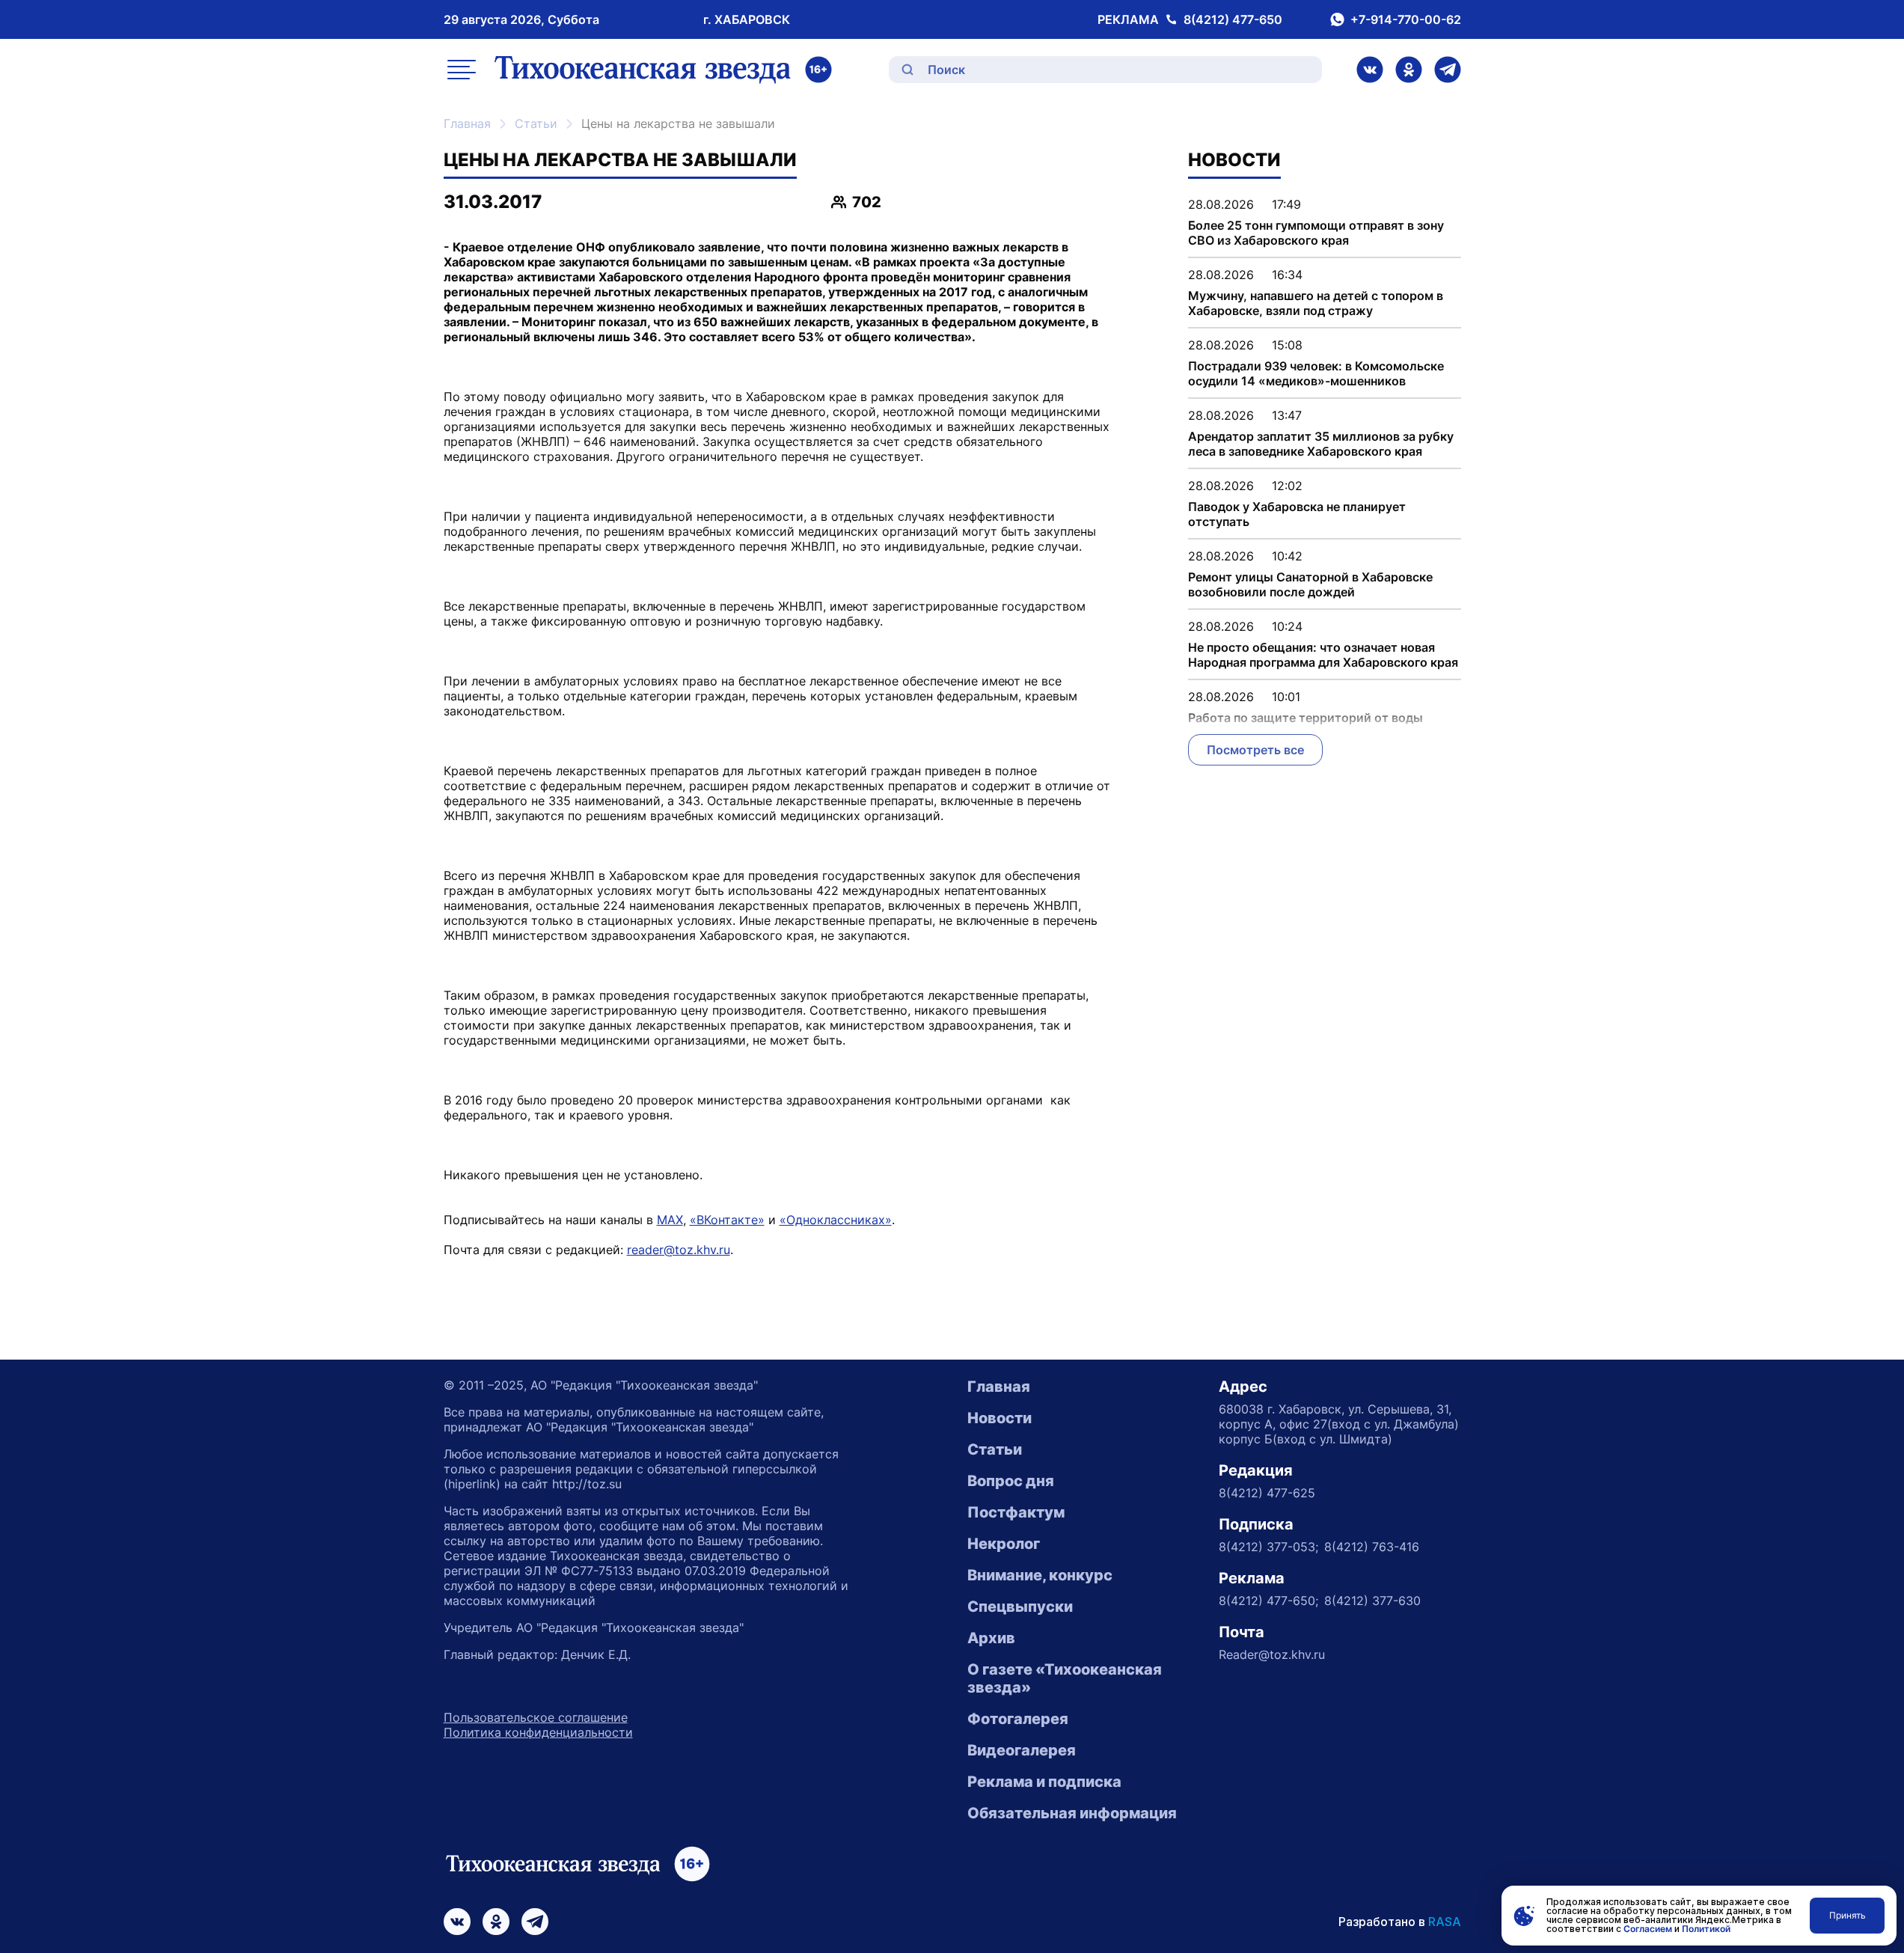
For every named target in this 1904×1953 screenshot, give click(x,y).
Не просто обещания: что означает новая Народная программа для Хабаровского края (1323, 655)
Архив (991, 1638)
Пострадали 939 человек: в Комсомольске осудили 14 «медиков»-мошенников (1316, 373)
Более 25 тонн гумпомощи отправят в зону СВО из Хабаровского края (1316, 233)
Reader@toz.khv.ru (1272, 1654)
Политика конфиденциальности (538, 1732)
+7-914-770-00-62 (1406, 19)
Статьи (536, 123)
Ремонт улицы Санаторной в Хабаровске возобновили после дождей (1310, 584)
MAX (670, 1220)
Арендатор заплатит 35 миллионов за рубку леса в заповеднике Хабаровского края (1321, 444)
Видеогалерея (1022, 1750)
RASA (1445, 1922)
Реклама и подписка (1044, 1782)
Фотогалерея (1018, 1719)
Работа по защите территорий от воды (1305, 718)
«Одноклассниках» (836, 1220)
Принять (1848, 1915)
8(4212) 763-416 (1372, 1547)
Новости (1000, 1418)
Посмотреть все (1255, 750)
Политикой (1706, 1929)
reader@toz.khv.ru (679, 1250)
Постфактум (1016, 1512)
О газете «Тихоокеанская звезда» (1065, 1678)
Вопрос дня (1011, 1481)
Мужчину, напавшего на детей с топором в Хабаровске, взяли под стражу (1316, 303)
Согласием (1648, 1929)
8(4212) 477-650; (1268, 1601)
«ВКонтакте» (727, 1220)
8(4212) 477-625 (1267, 1493)
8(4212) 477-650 (1233, 19)
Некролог (1004, 1544)
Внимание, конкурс (1040, 1575)
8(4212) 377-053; (1268, 1547)
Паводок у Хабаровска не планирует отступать (1297, 514)
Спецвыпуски (1020, 1607)
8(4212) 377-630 (1372, 1601)
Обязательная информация (1072, 1813)
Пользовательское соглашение (536, 1717)
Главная (467, 123)
